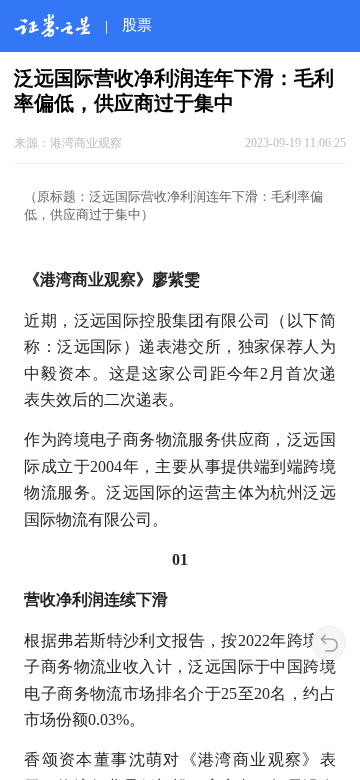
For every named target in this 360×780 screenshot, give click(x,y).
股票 (137, 24)
